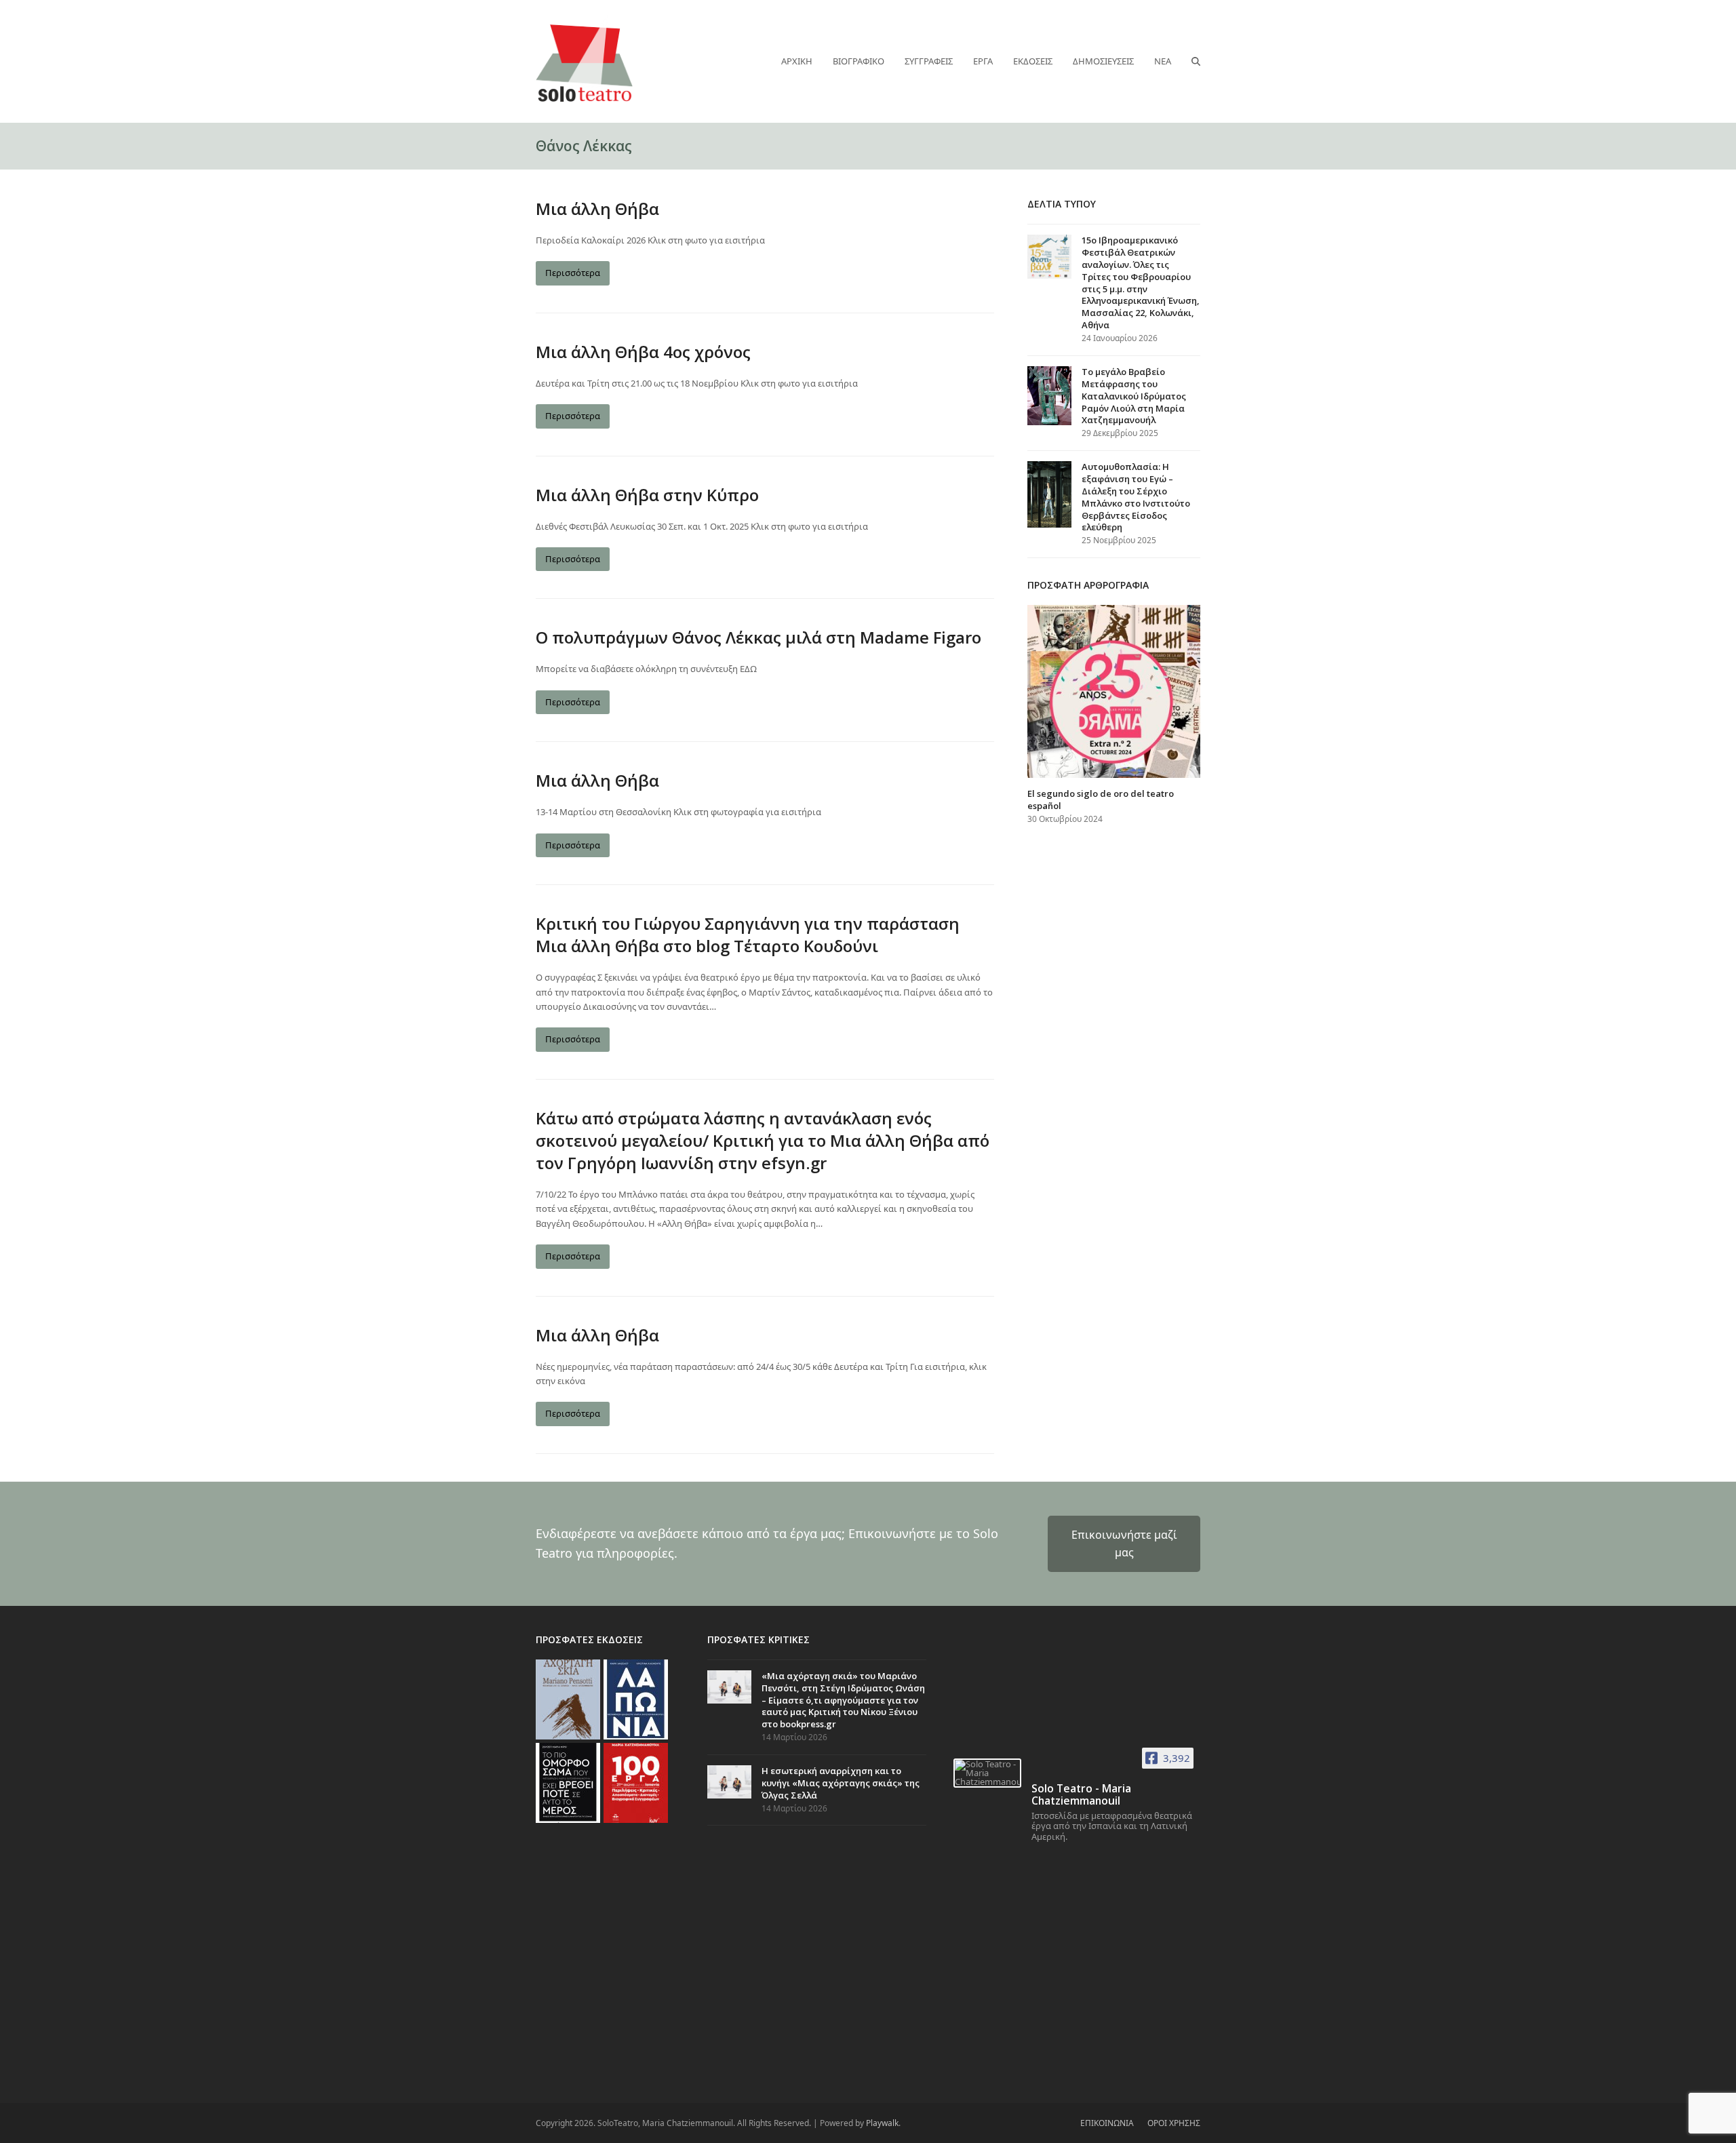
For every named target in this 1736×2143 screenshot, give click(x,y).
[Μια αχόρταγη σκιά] (568, 1698)
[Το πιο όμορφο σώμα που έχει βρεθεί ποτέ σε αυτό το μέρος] (568, 1782)
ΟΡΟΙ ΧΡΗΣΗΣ (1174, 2123)
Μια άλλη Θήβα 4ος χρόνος (643, 352)
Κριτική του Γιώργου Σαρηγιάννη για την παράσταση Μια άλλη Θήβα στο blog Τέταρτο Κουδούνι (748, 935)
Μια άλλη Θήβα (597, 209)
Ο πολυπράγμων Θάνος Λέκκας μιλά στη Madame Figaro (758, 637)
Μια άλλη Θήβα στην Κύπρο (647, 495)
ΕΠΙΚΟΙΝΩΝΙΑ (1107, 2123)
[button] (1196, 61)
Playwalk (882, 2123)
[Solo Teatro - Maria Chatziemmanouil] (987, 1773)
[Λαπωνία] (636, 1698)
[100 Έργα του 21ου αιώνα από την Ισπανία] (636, 1782)
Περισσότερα (573, 273)
